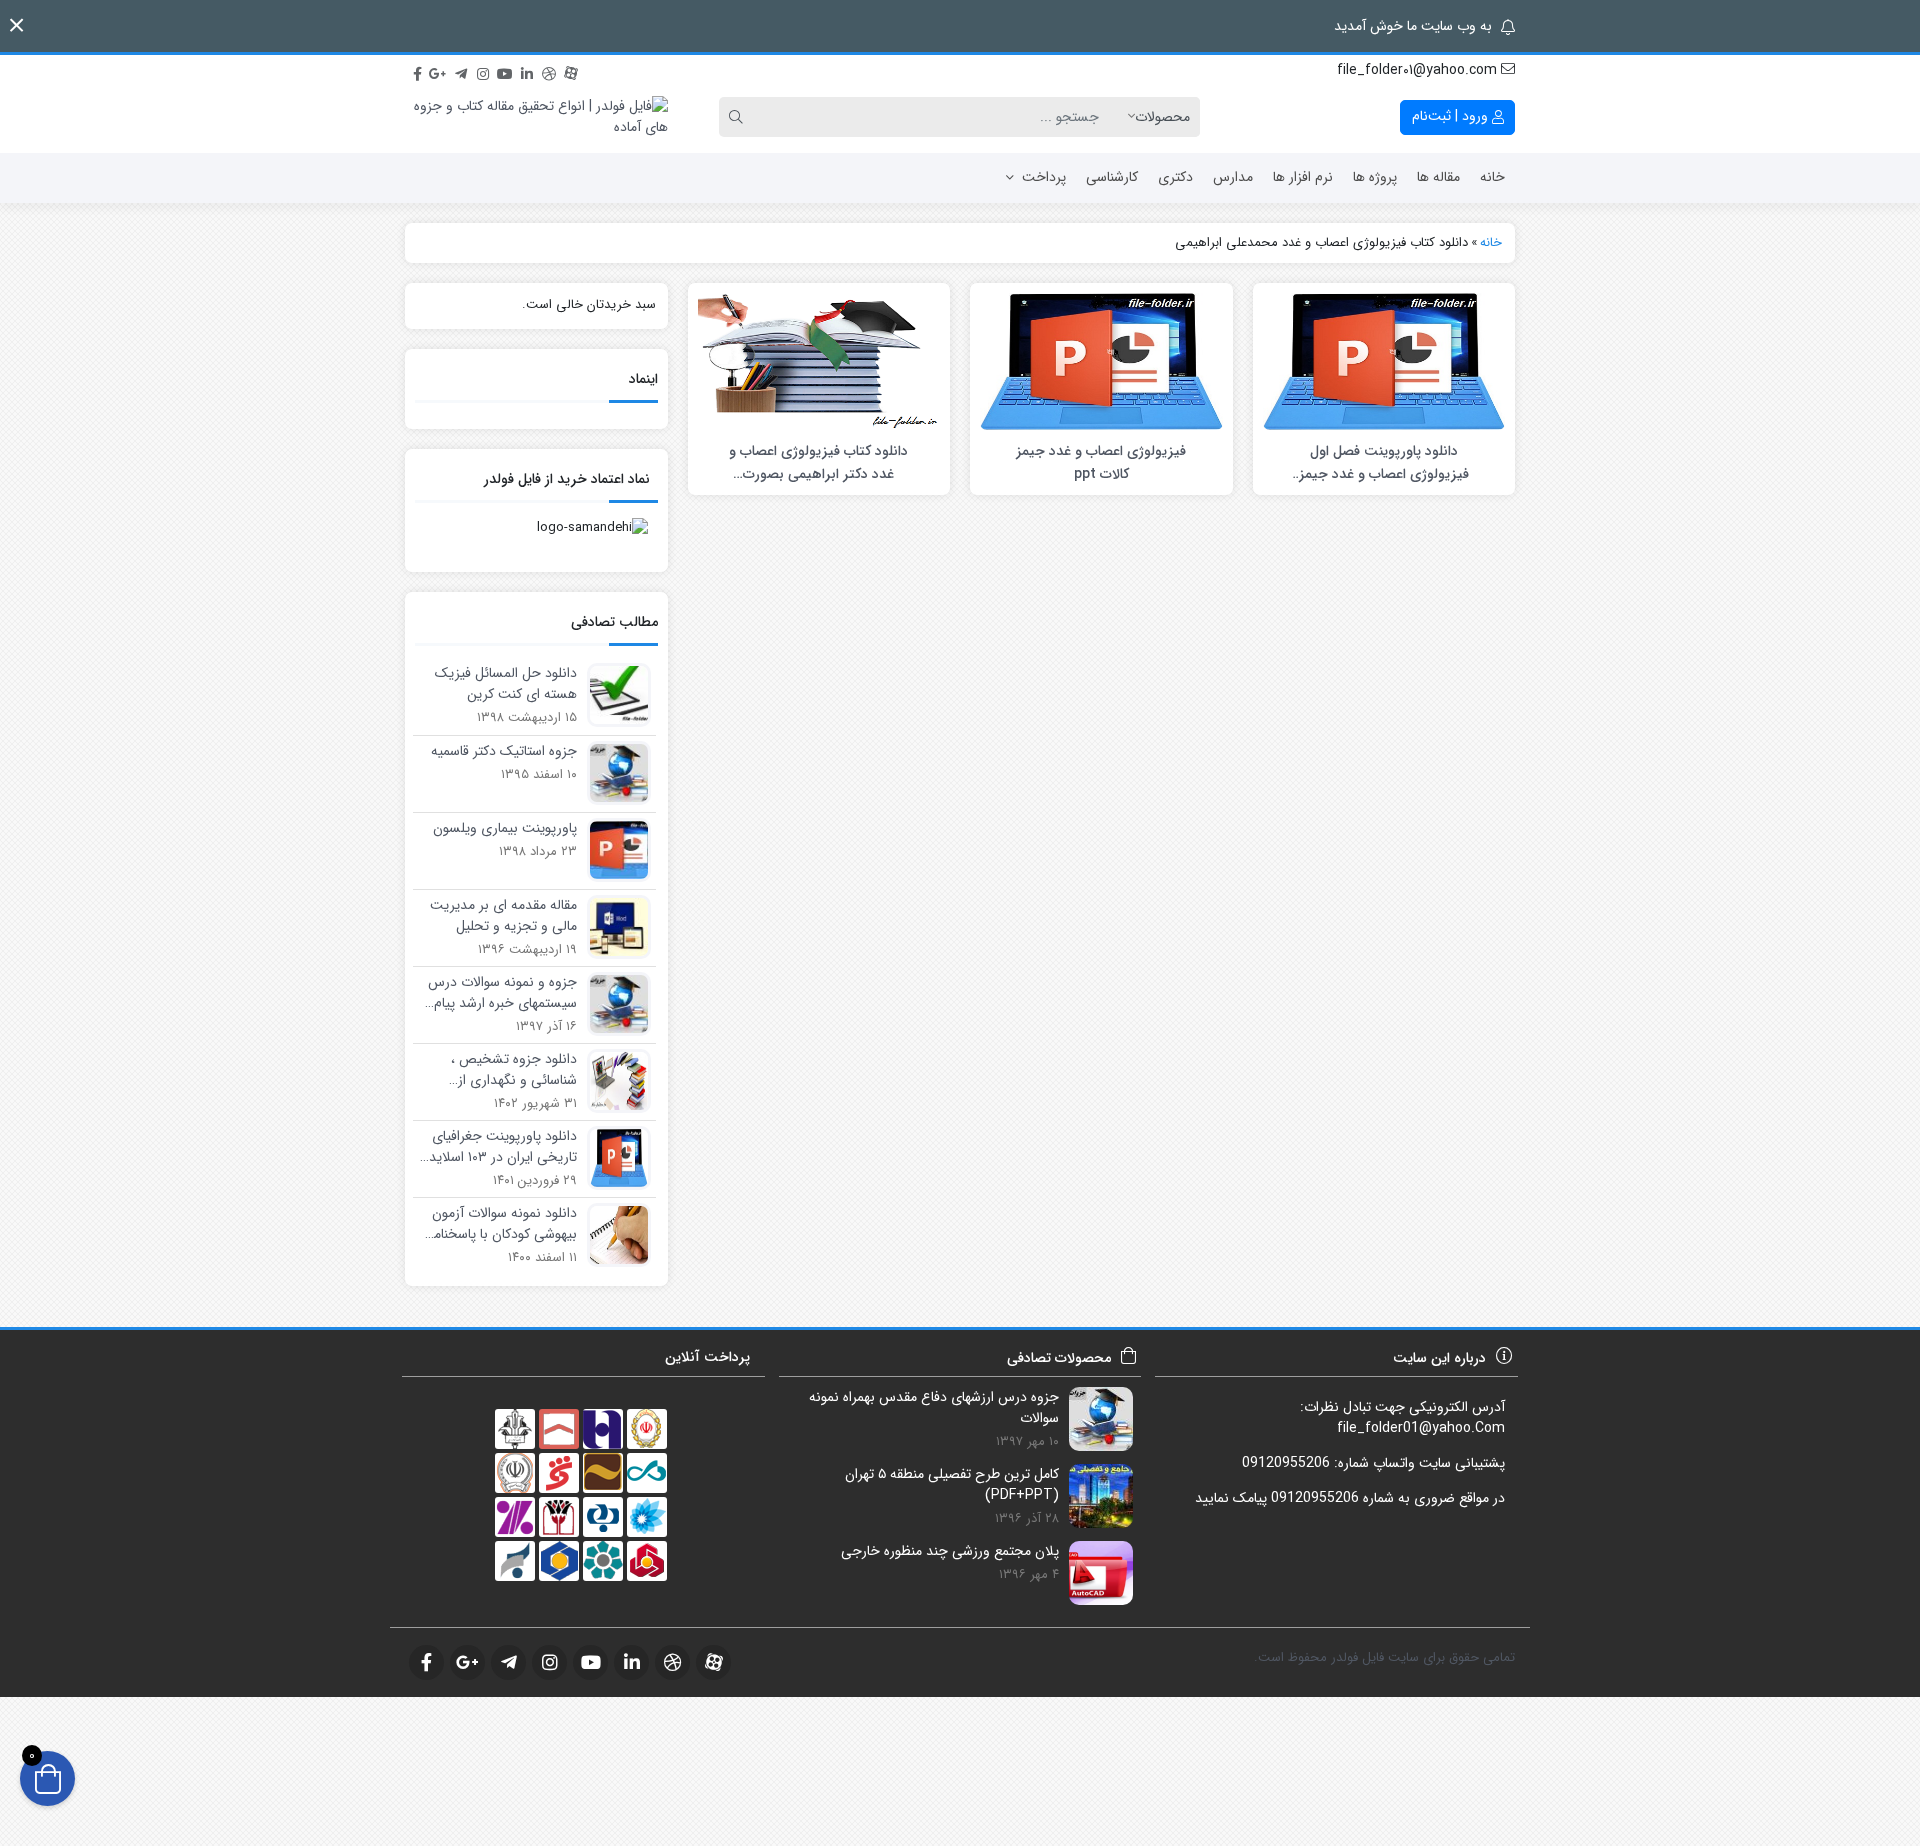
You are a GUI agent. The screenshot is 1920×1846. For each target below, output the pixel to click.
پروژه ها (1375, 177)
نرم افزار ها (1303, 177)
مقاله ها (1438, 177)
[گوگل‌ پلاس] (439, 71)
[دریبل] (549, 71)
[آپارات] (571, 71)
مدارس (1233, 177)
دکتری (1175, 177)
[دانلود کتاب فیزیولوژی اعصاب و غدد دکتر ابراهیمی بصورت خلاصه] (819, 360)
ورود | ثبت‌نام (1452, 116)
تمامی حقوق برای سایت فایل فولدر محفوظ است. (1384, 1657)
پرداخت (1044, 177)
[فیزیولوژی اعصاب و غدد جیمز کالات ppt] (1101, 360)
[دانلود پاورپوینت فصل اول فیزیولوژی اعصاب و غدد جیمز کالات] (1384, 360)
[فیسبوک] (417, 71)
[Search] (739, 117)
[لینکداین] (527, 71)
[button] (16, 25)
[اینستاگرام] (483, 71)
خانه (1492, 177)
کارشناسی (1112, 177)
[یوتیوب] (505, 71)
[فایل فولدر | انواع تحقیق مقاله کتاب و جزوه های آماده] (536, 117)
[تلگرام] (461, 71)
